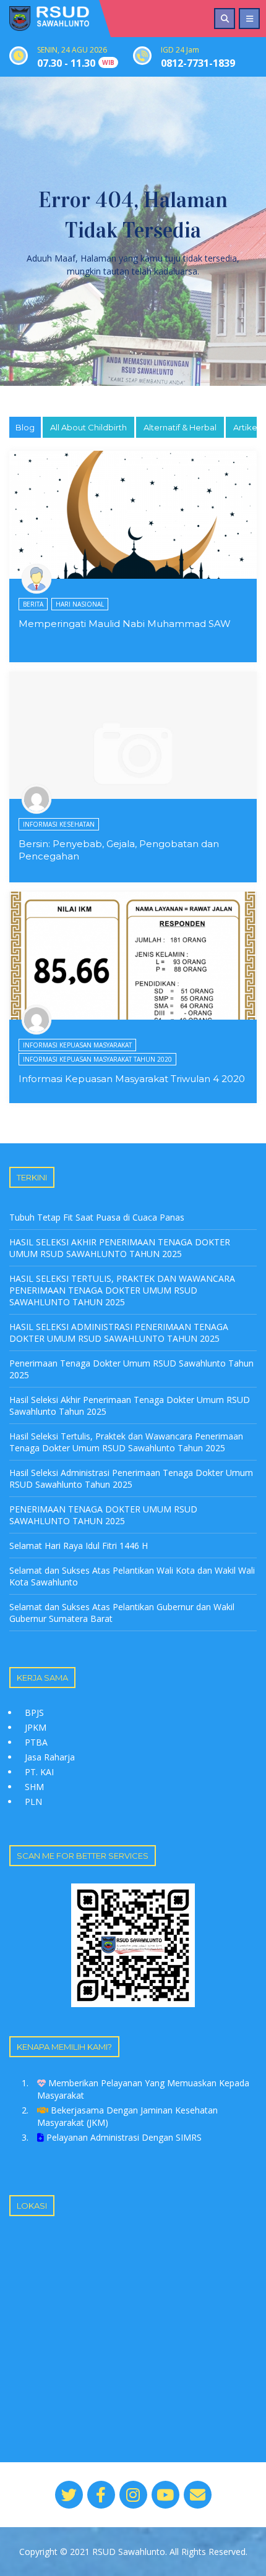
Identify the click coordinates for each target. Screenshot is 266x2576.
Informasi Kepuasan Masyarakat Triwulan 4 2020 (132, 1079)
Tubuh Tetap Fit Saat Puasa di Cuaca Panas (97, 1217)
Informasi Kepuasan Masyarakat (77, 1045)
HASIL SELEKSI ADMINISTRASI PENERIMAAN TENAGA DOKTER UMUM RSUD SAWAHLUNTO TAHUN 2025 (119, 1333)
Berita (33, 604)
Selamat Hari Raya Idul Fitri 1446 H (79, 1546)
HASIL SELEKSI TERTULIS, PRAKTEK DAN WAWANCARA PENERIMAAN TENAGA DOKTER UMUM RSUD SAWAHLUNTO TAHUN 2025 (122, 1290)
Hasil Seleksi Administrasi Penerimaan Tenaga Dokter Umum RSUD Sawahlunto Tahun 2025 (131, 1478)
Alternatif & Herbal (180, 427)
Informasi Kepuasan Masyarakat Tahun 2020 (97, 1059)
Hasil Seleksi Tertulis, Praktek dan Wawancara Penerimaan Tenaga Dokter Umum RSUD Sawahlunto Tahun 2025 (126, 1442)
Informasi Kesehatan (59, 824)
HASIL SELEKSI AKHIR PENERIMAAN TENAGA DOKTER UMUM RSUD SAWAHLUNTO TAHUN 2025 (120, 1248)
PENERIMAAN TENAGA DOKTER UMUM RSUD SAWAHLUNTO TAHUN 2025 (103, 1515)
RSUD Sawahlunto (129, 2552)
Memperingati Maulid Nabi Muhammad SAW (125, 624)
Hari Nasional (80, 604)
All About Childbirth (88, 427)
